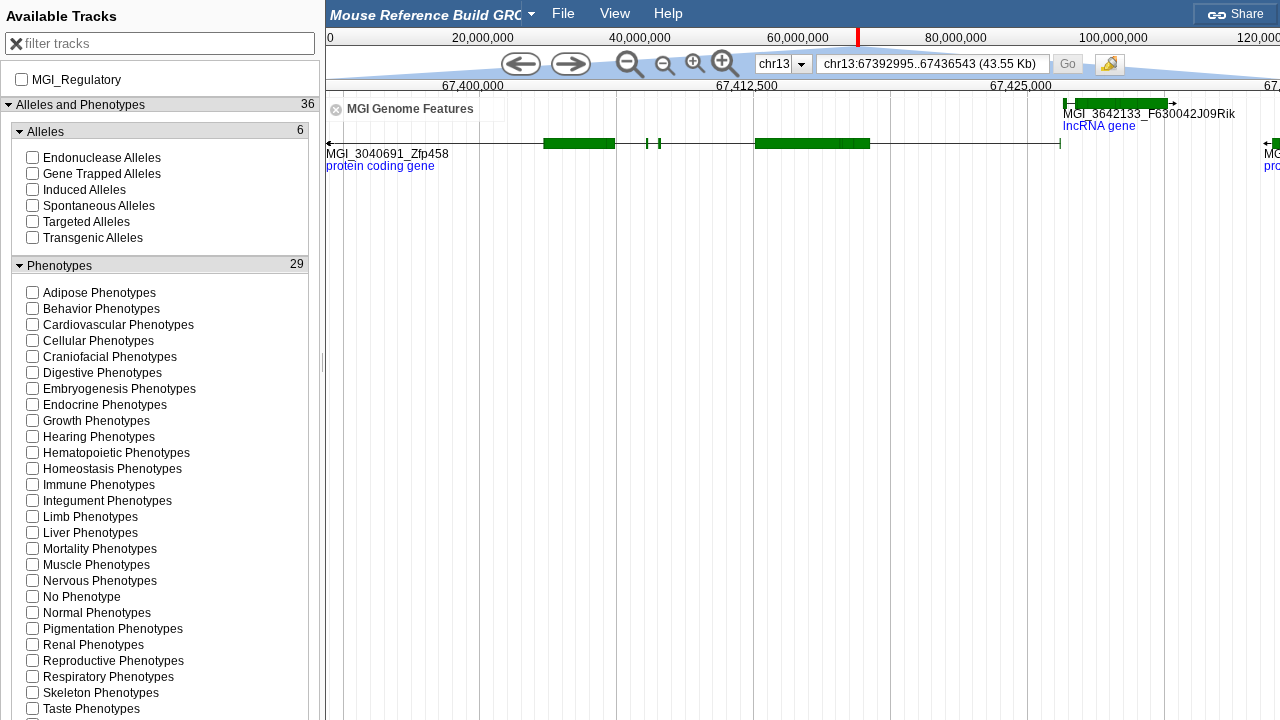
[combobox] (434, 13)
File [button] (563, 13)
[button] (1067, 63)
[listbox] (784, 64)
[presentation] (801, 64)
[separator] (323, 360)
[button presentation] (531, 13)
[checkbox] (1115, 70)
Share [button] (1246, 14)
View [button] (615, 13)
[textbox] (428, 14)
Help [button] (668, 13)
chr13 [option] (774, 64)
